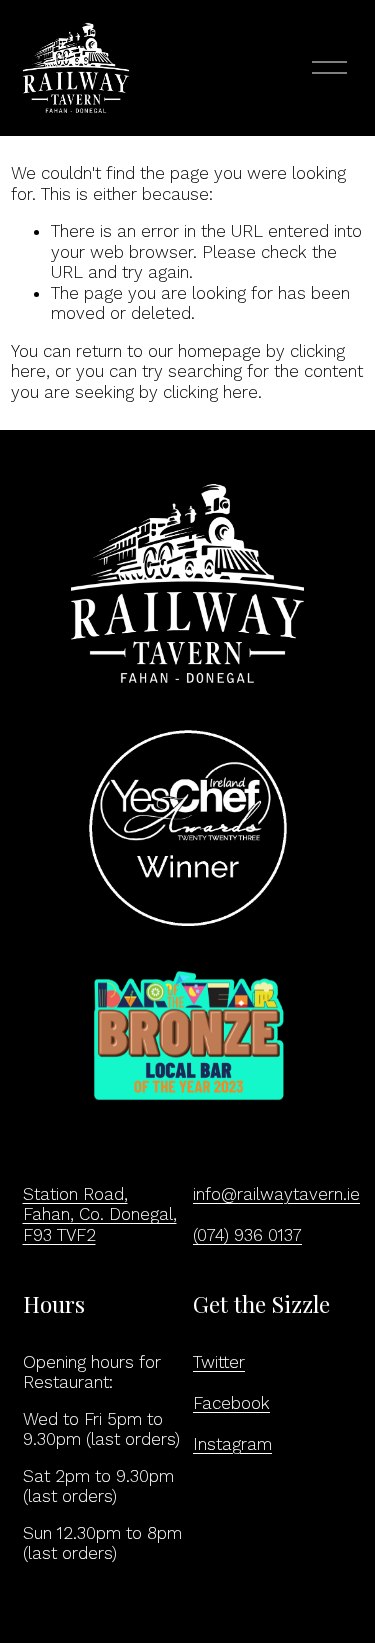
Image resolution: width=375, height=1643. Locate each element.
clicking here (210, 392)
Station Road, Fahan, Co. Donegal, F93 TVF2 (100, 1214)
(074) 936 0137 (247, 1235)
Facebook (231, 1403)
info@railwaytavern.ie (276, 1194)
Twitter (219, 1362)
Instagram (232, 1444)
